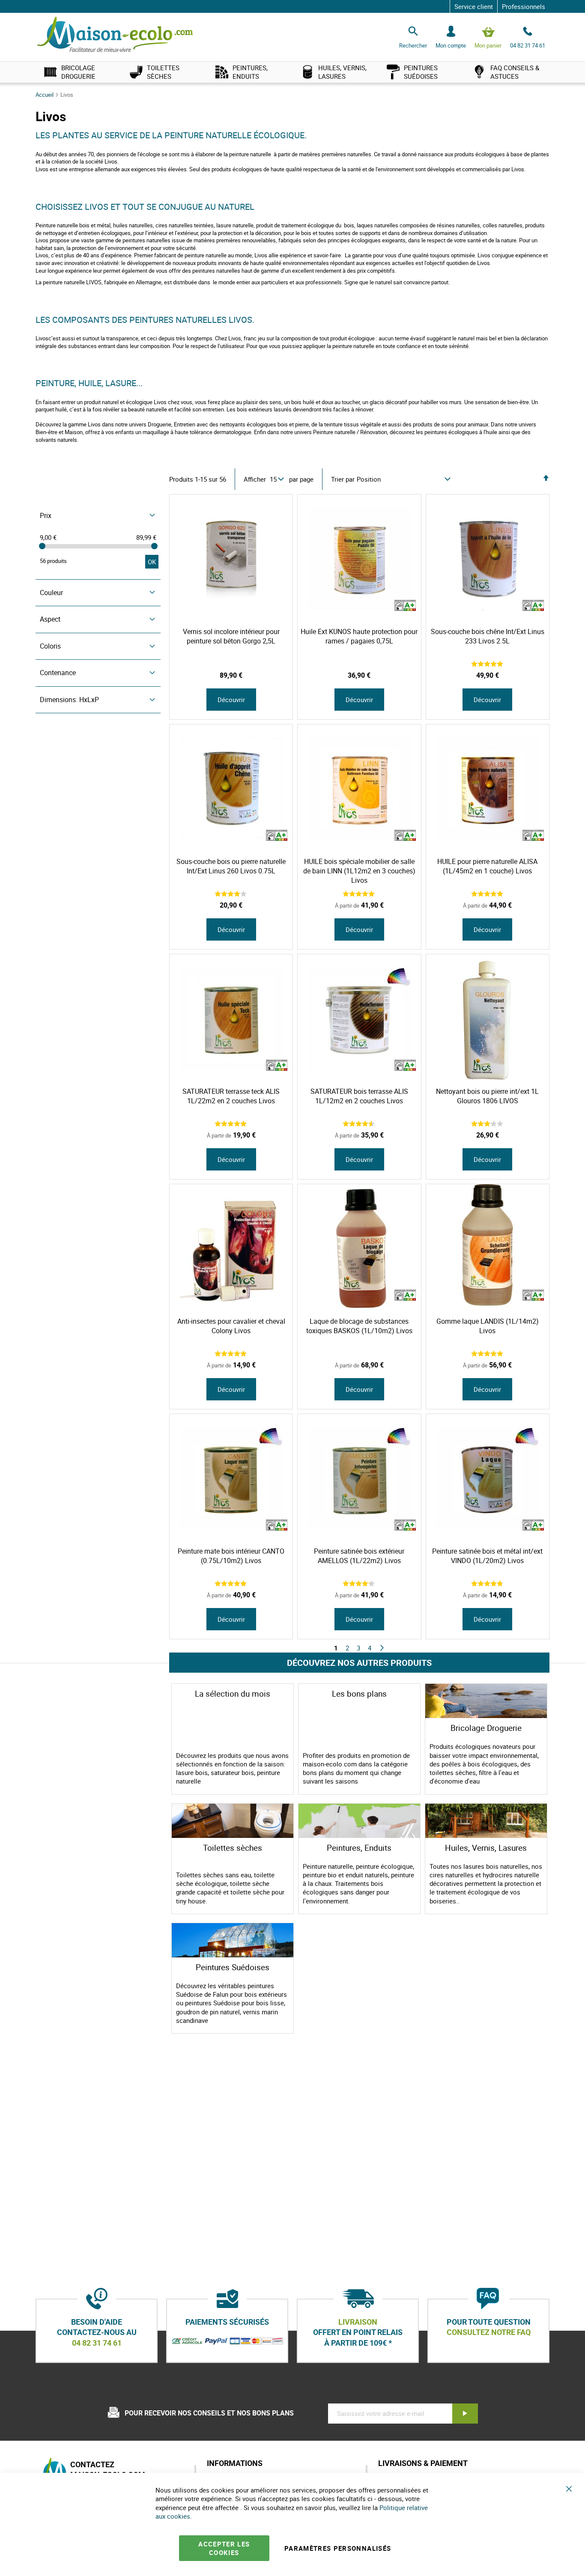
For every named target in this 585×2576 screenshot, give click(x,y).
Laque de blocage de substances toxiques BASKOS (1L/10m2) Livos (359, 1326)
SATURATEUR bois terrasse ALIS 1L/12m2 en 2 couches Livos (359, 1096)
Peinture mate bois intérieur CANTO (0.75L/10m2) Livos (231, 1556)
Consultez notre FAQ (489, 2332)
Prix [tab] (46, 515)
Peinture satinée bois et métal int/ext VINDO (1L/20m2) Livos (487, 1556)
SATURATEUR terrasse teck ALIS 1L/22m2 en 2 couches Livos (231, 1096)
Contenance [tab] (58, 673)
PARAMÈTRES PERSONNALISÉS (338, 2548)
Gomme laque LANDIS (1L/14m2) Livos (488, 1326)
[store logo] (115, 35)
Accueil (45, 95)
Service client (474, 6)
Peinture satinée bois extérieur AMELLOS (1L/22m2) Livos (359, 1556)
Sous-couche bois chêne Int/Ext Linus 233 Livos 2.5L (488, 636)
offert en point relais (358, 2332)
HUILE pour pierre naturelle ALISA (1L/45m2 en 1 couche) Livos (487, 866)
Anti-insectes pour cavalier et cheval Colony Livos (231, 1326)
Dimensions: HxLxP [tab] (69, 700)
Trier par (343, 479)
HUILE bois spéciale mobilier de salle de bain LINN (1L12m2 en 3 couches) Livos (359, 871)
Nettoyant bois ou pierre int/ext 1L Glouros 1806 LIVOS (487, 1096)
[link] (78, 72)
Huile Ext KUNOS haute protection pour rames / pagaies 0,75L (359, 636)
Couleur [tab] (51, 593)
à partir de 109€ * (358, 2343)
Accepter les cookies (224, 2548)
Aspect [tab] (50, 619)
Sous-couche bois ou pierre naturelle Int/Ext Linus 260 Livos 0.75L (231, 866)
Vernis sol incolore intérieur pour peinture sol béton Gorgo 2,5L (231, 636)
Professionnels (524, 6)
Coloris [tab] (50, 646)
